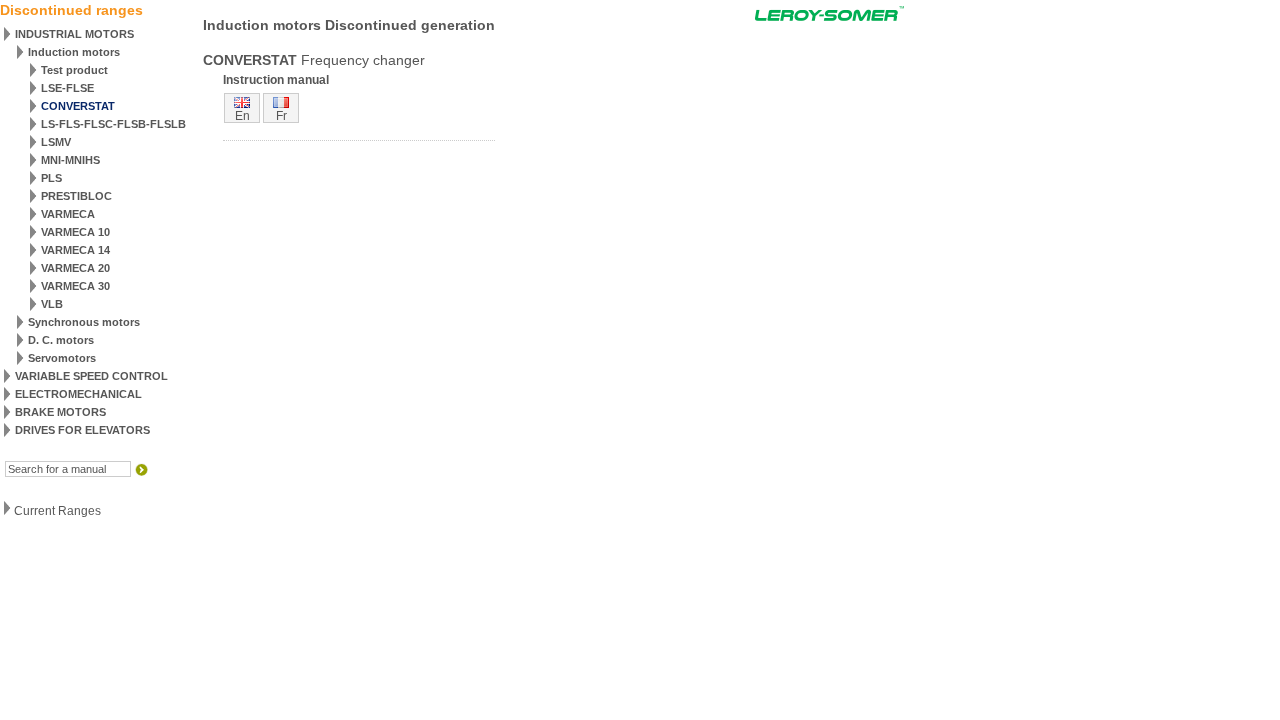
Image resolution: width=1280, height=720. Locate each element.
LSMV (56, 142)
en (242, 116)
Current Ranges (57, 511)
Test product (74, 70)
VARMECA (68, 214)
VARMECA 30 (75, 286)
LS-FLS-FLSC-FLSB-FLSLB (113, 124)
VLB (52, 304)
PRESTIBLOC (76, 196)
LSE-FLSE (67, 88)
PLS (51, 178)
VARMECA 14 (75, 250)
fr (281, 116)
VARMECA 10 (75, 232)
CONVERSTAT (78, 106)
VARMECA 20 (75, 268)
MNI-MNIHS (70, 160)
